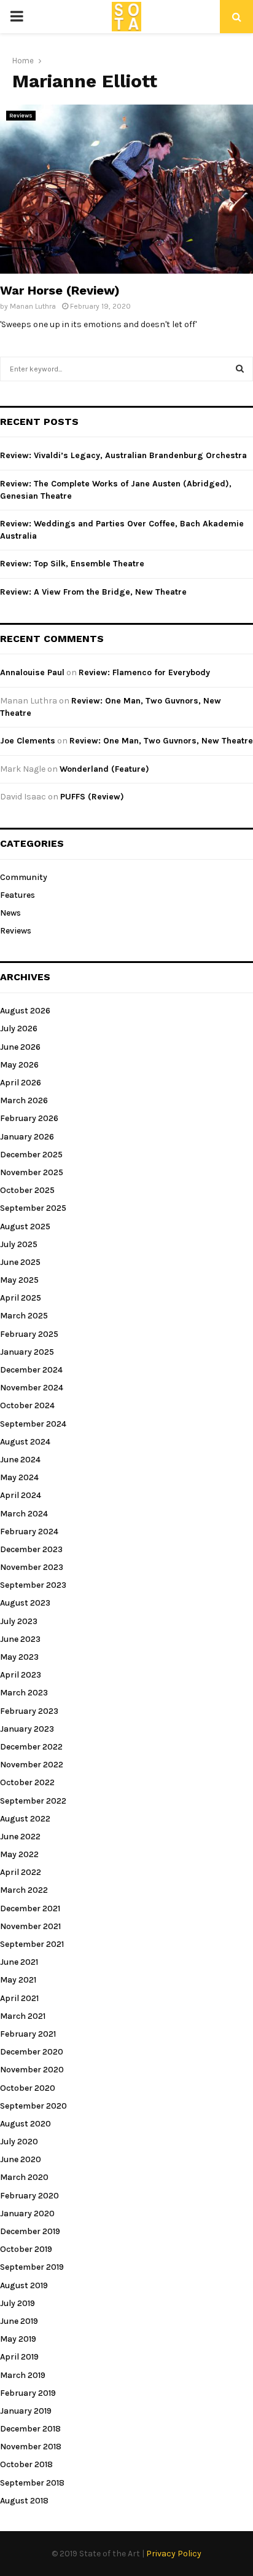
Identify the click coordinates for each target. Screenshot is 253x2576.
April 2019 (19, 2357)
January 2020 (27, 2213)
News (10, 913)
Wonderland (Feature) (104, 769)
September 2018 (32, 2483)
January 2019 (26, 2411)
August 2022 (25, 1819)
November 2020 (32, 2070)
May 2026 (19, 1065)
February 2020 (29, 2196)
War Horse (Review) (60, 290)
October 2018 (26, 2464)
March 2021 (23, 2016)
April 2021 (19, 1998)
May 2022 (19, 1854)
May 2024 (19, 1477)
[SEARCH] (240, 369)
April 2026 (21, 1083)
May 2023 (19, 1657)
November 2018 (31, 2447)
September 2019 (32, 2267)
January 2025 (27, 1352)
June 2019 (19, 2321)
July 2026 (19, 1028)
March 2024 (24, 1514)
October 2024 (27, 1405)
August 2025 (25, 1227)
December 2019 (30, 2231)
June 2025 (20, 1262)
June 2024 (20, 1460)
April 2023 (21, 1675)
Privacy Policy (174, 2554)
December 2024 (31, 1370)
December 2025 (31, 1155)
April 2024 (21, 1495)
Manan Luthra (33, 306)
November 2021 (30, 1926)
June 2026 (20, 1047)
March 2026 (24, 1100)
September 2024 (33, 1424)
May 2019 (18, 2339)
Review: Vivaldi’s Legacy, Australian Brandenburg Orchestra (123, 455)
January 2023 (27, 1729)
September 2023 (33, 1585)
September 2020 (33, 2106)
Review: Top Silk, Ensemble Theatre (72, 564)
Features (18, 895)
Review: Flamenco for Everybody (144, 672)
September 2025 (33, 1208)
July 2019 (18, 2303)
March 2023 (24, 1693)
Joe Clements (28, 741)
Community (24, 877)
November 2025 (32, 1172)
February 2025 (29, 1334)
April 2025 (21, 1298)
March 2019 (23, 2375)
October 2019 (26, 2249)
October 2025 (27, 1190)
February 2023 (29, 1711)
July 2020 (19, 2142)
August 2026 (25, 1011)
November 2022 (32, 1765)
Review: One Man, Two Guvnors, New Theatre (161, 741)
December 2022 (31, 1747)
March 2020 (24, 2177)
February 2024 (29, 1532)
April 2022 (21, 1872)
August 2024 (25, 1442)
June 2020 (21, 2159)
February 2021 (28, 2034)
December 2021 (30, 1908)
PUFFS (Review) (92, 797)
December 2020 (32, 2052)
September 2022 (33, 1801)
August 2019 (24, 2285)
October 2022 (27, 1782)
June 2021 (19, 1962)
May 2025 (19, 1280)
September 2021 (32, 1944)
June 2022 (20, 1837)
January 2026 (27, 1137)
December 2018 (30, 2429)
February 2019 (28, 2393)
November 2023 (32, 1567)
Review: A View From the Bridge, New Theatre (93, 592)
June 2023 (20, 1639)
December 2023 (31, 1549)
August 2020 (25, 2124)
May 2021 (18, 1980)
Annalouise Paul (32, 672)
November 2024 (32, 1388)
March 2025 (24, 1316)
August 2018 (24, 2501)
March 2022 (24, 1890)
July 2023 (19, 1621)
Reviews (21, 116)
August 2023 (25, 1603)
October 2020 (28, 2088)
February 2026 (29, 1118)
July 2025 (19, 1244)
